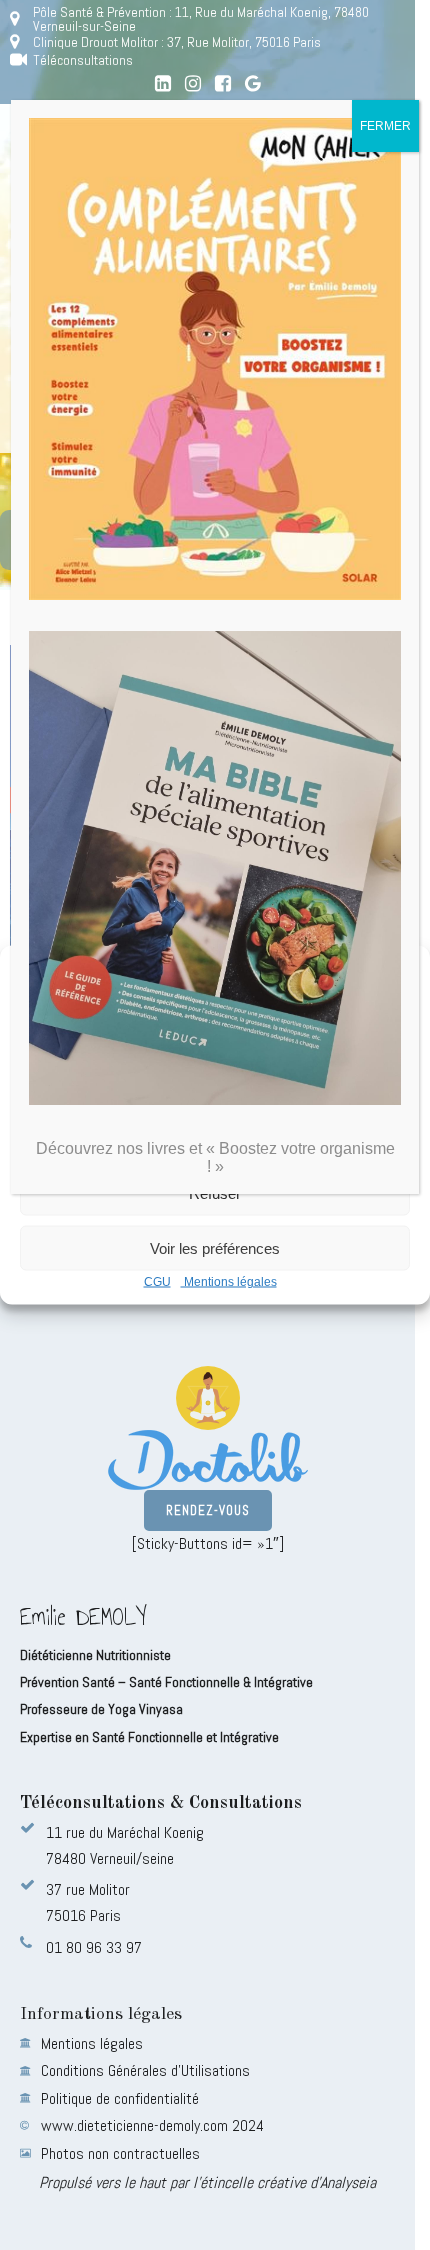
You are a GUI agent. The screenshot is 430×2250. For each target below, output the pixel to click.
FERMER (385, 126)
